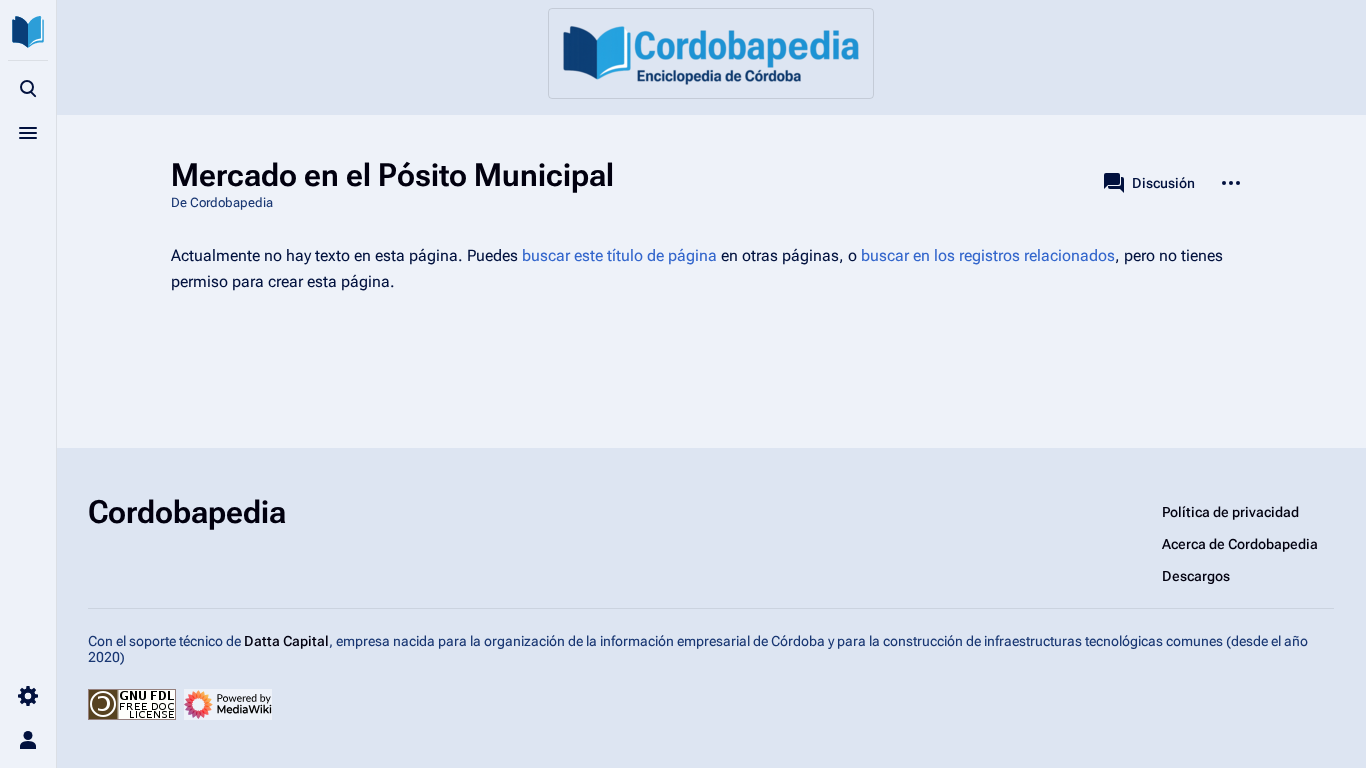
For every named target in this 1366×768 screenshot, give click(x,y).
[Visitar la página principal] (28, 32)
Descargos (1196, 576)
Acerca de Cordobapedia (1240, 544)
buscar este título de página (619, 255)
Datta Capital (286, 641)
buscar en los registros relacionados (988, 255)
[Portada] (711, 53)
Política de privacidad (1230, 512)
